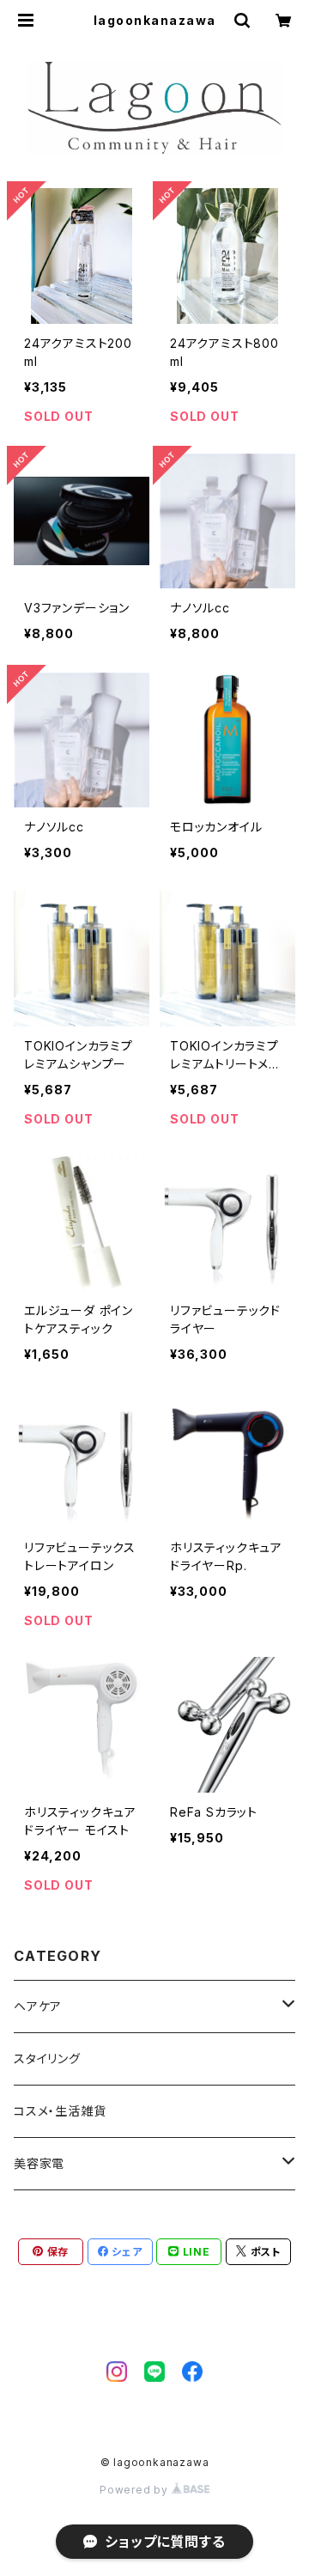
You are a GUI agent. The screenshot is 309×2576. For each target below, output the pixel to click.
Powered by (136, 2490)
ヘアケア (38, 2006)
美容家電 (39, 2163)
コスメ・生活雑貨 (60, 2111)
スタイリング (47, 2058)
